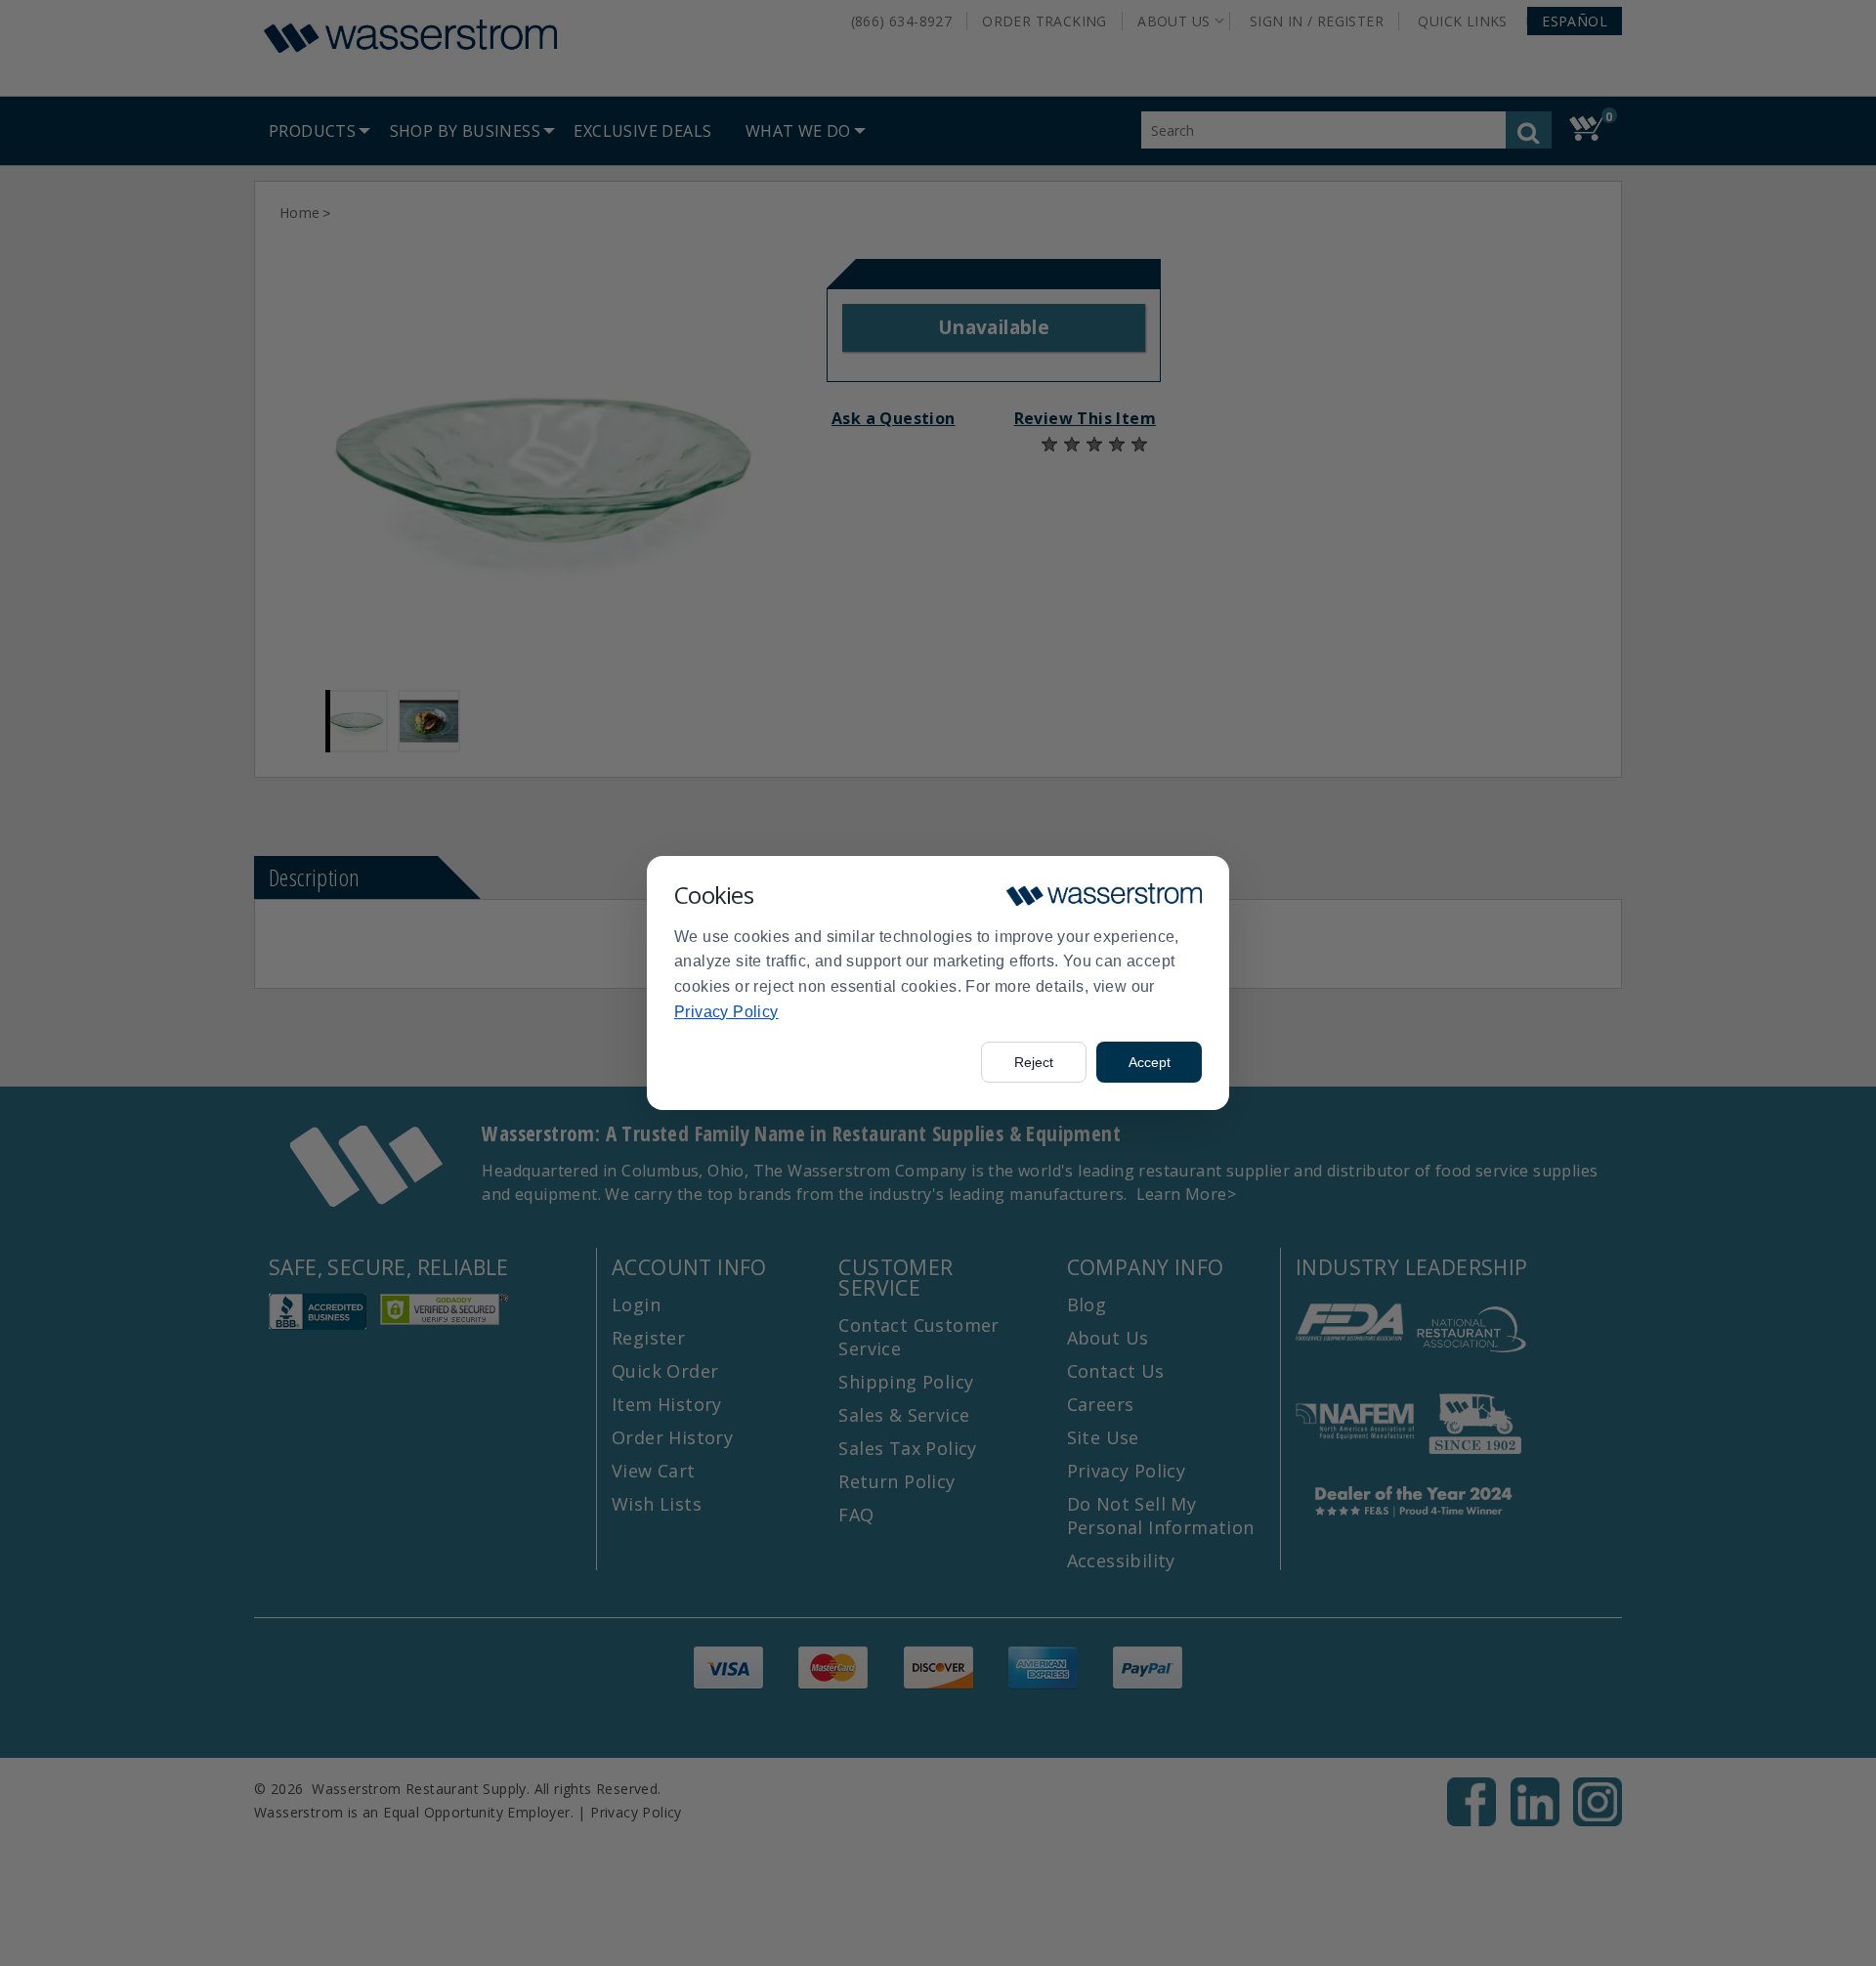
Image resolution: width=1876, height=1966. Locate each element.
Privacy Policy (726, 1012)
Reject (1034, 1062)
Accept (1150, 1062)
